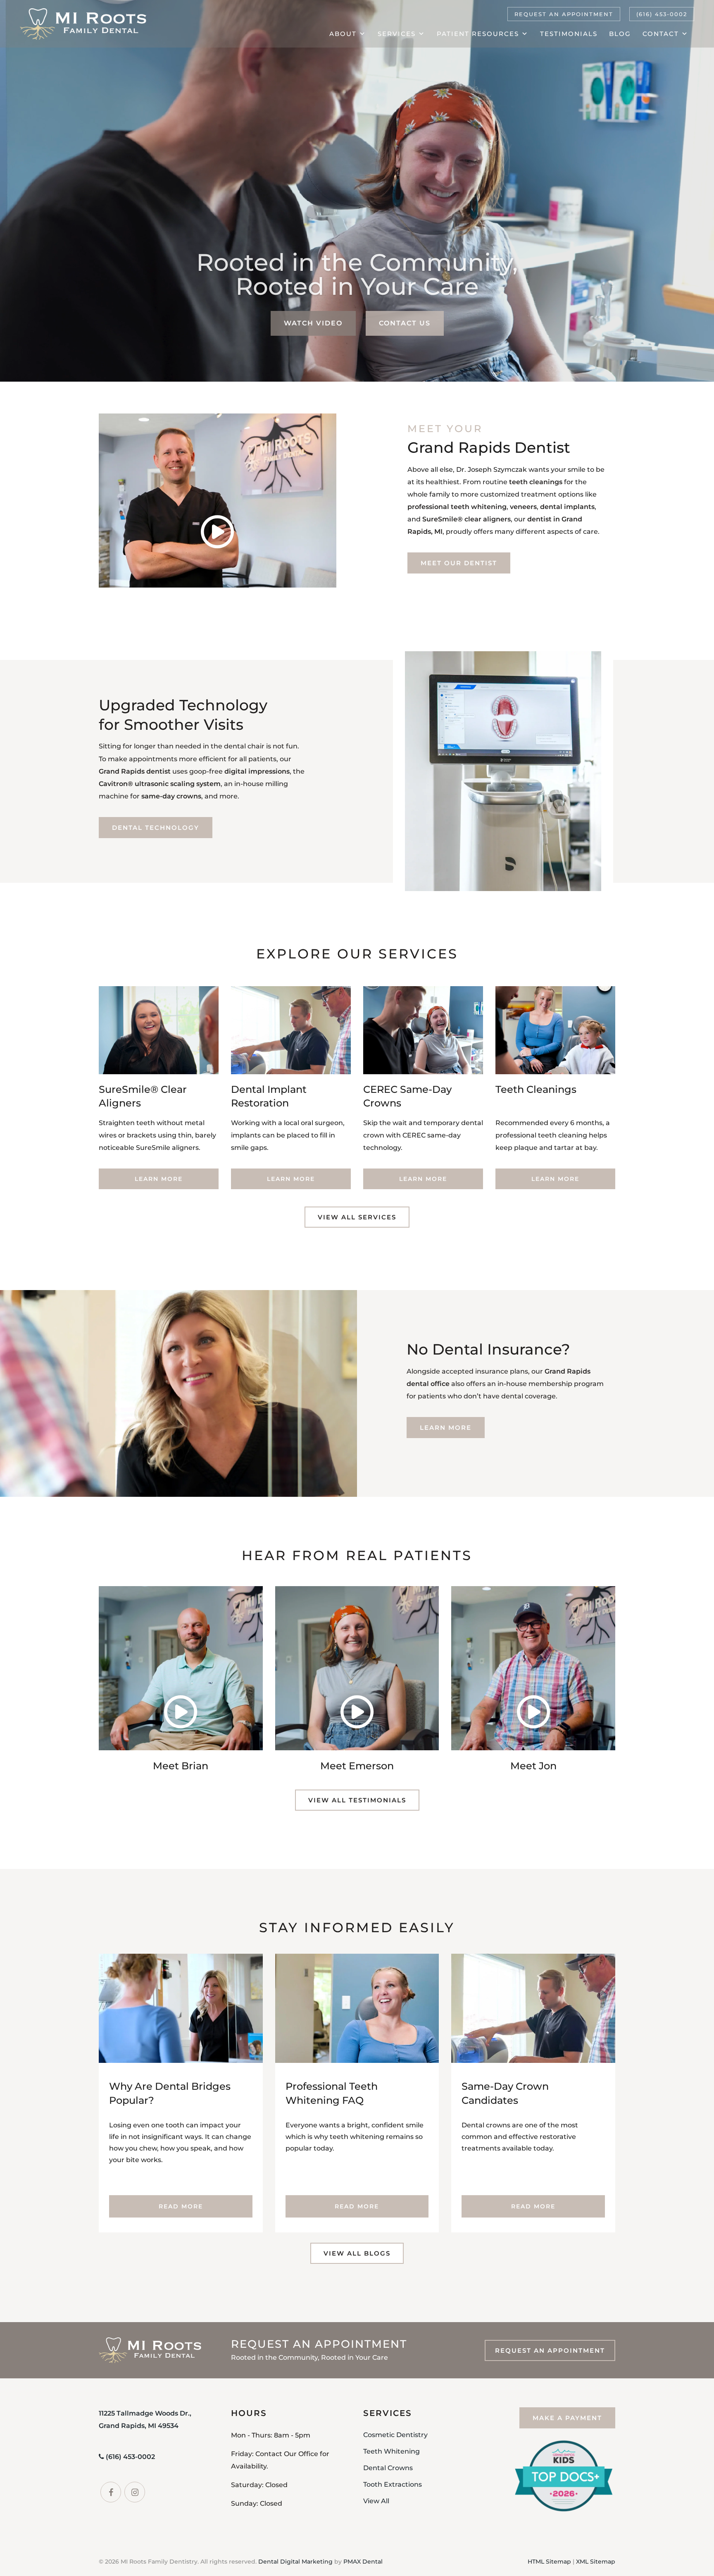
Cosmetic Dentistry (395, 2435)
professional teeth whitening (457, 507)
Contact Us (405, 323)
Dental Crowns (388, 2468)
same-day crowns (171, 796)
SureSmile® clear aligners (466, 519)
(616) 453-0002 (662, 14)
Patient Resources (478, 34)
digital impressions (257, 771)
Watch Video (313, 323)
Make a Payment (567, 2418)
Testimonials (569, 34)
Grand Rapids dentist (135, 771)
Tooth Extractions (393, 2484)
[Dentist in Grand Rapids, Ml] (83, 24)
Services (397, 34)
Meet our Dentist (459, 563)
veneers (523, 507)
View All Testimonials (357, 1800)
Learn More (159, 1179)
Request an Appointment (564, 14)
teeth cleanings (536, 482)
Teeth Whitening (392, 2451)
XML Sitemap (596, 2562)
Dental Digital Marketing (295, 2562)
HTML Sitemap (549, 2562)
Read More (181, 2206)
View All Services (357, 1217)
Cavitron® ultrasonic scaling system (160, 784)
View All (376, 2501)
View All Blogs (357, 2253)
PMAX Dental (363, 2562)
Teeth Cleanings (536, 1089)
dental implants (567, 507)
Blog (620, 34)
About (343, 34)
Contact (661, 34)
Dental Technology (156, 828)
